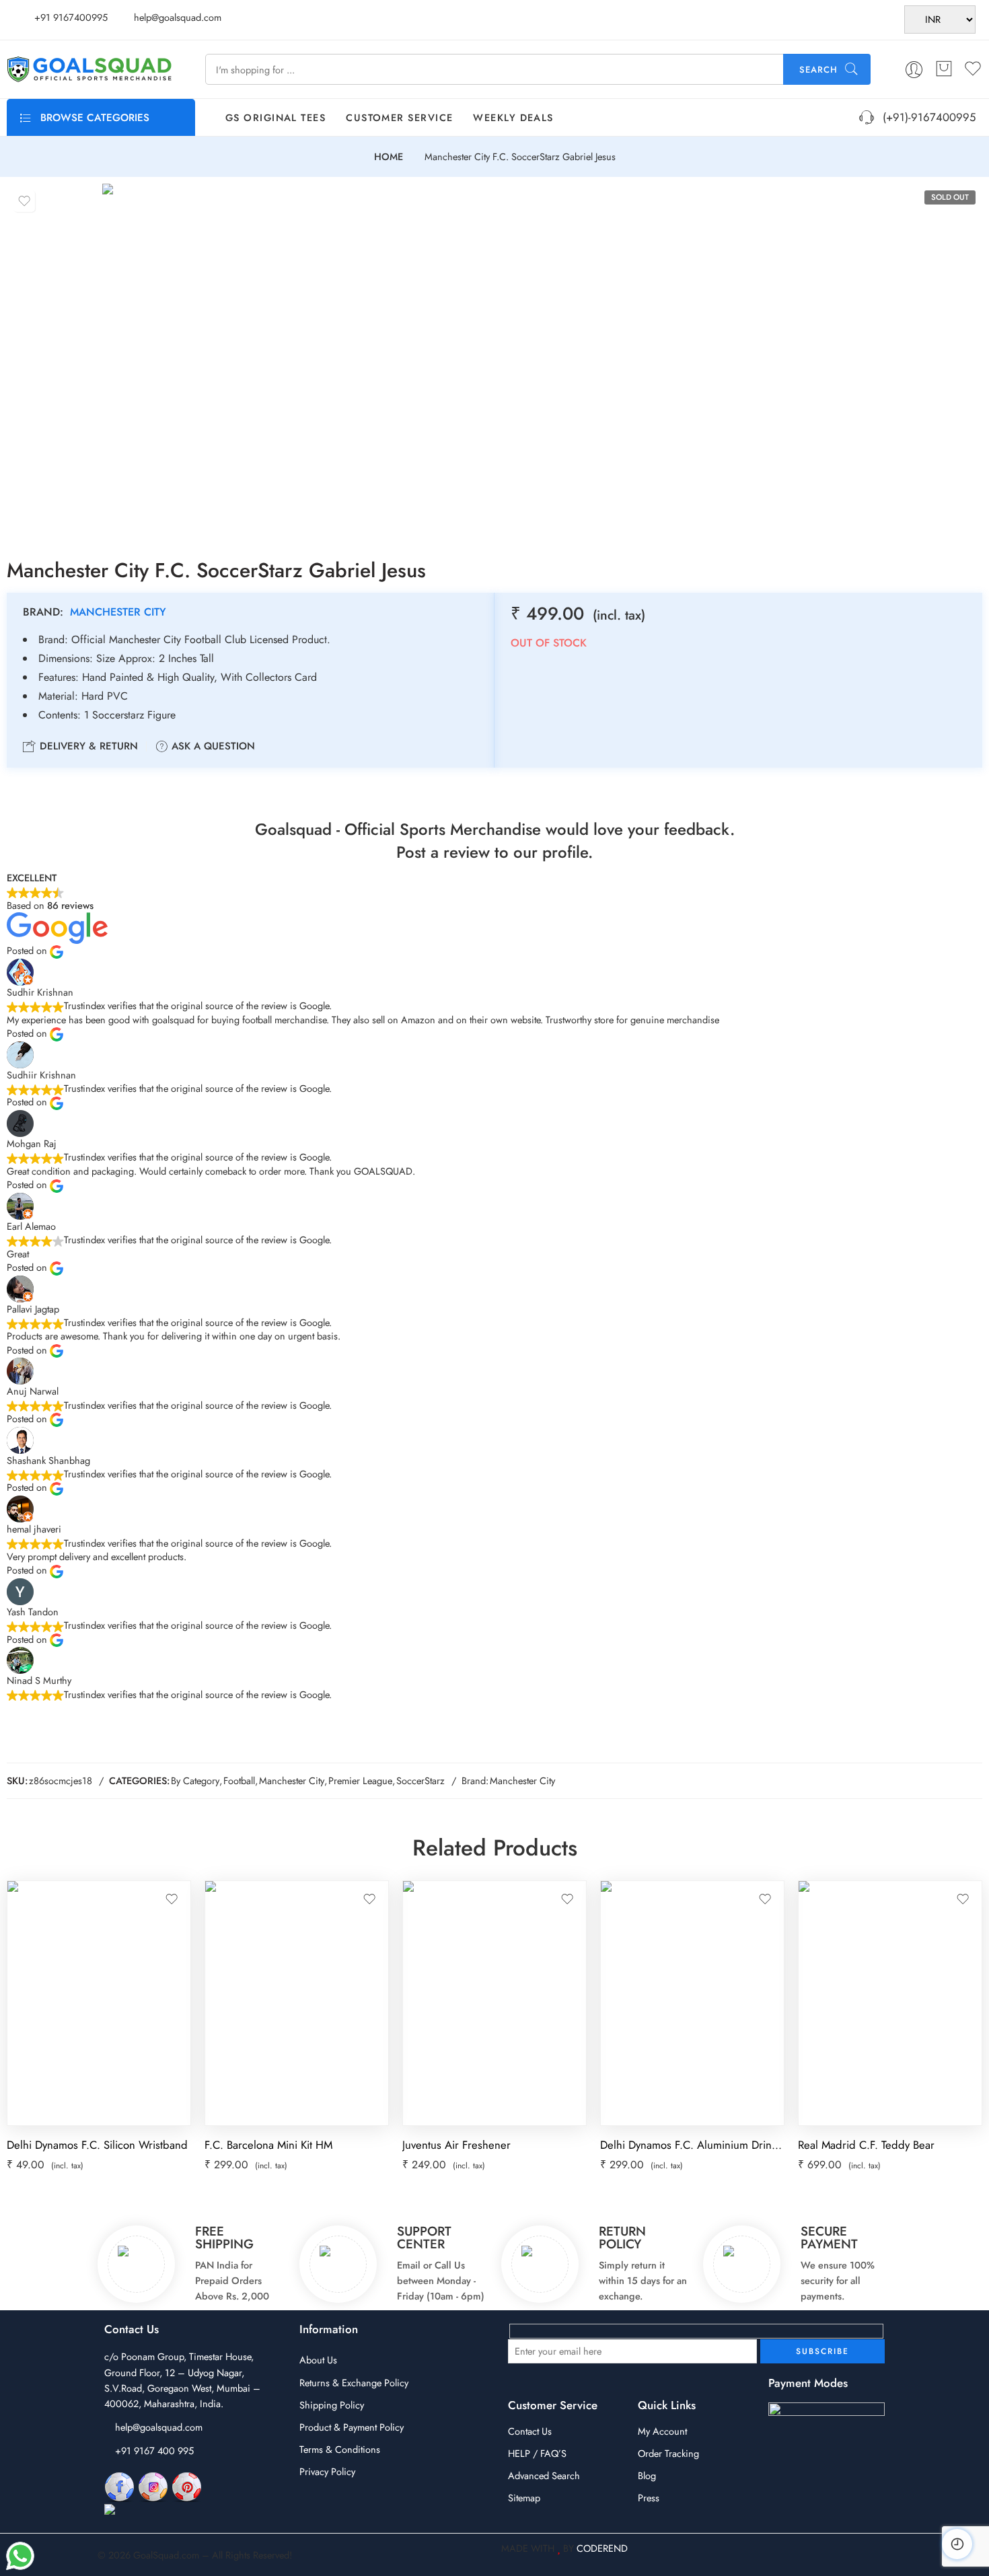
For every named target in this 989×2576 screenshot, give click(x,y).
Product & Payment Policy (352, 2427)
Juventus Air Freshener (456, 2145)
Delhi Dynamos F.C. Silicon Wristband (97, 2145)
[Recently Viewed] (957, 2544)
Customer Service (399, 117)
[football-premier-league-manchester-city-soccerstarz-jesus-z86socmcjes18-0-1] (234, 359)
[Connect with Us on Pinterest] (187, 2486)
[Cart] (944, 69)
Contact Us (530, 2431)
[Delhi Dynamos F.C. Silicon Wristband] (99, 2003)
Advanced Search (544, 2475)
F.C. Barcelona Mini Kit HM (268, 2145)
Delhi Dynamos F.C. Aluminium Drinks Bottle (692, 2145)
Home (389, 157)
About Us (318, 2360)
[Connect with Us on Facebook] (119, 2486)
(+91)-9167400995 (926, 117)
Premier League (360, 1780)
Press (649, 2498)
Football (239, 1780)
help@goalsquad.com (159, 2427)
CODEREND (602, 2548)
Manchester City (118, 612)
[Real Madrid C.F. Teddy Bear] (890, 2003)
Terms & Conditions (340, 2449)
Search (818, 70)
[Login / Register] (914, 70)
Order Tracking (668, 2453)
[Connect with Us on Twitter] (164, 2510)
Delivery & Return (87, 746)
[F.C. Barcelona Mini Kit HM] (297, 2003)
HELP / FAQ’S (537, 2453)
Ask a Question (212, 746)
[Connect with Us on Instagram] (153, 2486)
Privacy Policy (327, 2471)
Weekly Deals (513, 117)
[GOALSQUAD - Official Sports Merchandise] (89, 69)
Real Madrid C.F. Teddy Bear (866, 2145)
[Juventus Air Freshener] (494, 2003)
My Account (662, 2431)
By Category (195, 1780)
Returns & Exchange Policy (354, 2383)
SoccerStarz (420, 1780)
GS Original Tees (276, 117)
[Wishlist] (24, 201)
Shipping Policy (332, 2405)
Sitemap (524, 2498)
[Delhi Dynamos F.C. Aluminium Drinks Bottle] (692, 2003)
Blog (647, 2475)
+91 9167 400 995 (154, 2451)
